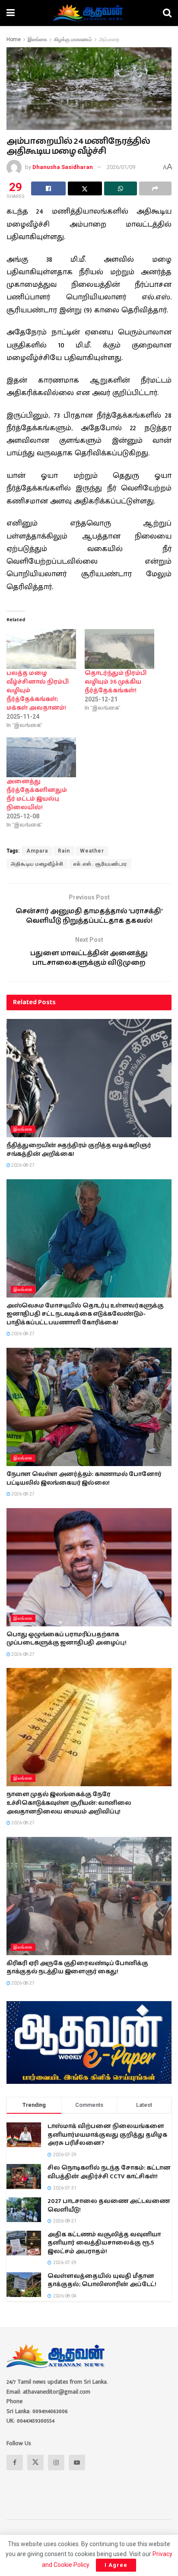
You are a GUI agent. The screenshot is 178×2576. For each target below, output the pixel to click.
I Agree (116, 2565)
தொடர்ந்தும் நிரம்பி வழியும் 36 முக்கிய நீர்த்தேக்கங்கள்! (116, 682)
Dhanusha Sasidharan (63, 167)
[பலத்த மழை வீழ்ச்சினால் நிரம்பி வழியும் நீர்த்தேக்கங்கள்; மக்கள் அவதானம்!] (41, 649)
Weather (92, 851)
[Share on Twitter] (85, 188)
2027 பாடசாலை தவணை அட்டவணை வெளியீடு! (109, 2206)
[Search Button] (167, 13)
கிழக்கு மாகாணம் (73, 39)
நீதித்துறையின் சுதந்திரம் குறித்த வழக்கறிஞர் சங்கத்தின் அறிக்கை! (79, 1150)
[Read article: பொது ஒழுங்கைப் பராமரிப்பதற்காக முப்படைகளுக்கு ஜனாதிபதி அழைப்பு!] (89, 1567)
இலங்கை (37, 39)
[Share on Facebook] (48, 188)
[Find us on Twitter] (35, 2462)
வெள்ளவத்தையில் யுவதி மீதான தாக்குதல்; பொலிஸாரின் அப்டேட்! (102, 2281)
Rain (64, 851)
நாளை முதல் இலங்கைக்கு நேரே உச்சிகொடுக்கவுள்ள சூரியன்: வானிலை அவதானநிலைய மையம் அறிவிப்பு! (69, 1803)
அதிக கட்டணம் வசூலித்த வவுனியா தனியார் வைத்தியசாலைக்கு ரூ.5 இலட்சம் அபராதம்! (104, 2243)
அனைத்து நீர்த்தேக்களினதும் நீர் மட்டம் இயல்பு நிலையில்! (37, 795)
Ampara (37, 851)
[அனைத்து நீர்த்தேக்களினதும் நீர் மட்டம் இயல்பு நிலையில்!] (41, 757)
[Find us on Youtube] (77, 2462)
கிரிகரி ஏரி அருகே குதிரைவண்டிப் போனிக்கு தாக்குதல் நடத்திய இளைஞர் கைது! (77, 1968)
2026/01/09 (121, 167)
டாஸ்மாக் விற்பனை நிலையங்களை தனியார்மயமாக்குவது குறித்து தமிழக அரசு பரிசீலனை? (107, 2135)
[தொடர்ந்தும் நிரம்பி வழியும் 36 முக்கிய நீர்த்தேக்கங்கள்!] (119, 649)
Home (14, 39)
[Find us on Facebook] (15, 2462)
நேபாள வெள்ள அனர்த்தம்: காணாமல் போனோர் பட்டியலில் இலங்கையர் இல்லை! (84, 1479)
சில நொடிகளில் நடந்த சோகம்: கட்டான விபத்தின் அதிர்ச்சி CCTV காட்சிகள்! (109, 2172)
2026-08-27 (22, 1165)
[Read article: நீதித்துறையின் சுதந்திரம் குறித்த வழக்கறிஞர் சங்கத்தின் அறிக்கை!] (89, 1078)
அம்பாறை (109, 39)
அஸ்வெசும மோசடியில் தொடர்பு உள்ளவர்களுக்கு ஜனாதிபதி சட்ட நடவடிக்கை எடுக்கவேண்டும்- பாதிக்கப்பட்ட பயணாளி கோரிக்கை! (85, 1314)
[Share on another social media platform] (156, 188)
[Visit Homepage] (89, 13)
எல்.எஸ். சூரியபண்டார (100, 864)
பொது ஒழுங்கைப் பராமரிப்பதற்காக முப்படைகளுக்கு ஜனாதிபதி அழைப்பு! (66, 1639)
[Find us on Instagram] (56, 2462)
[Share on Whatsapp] (121, 188)
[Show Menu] (11, 13)
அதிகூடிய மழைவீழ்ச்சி (37, 864)
